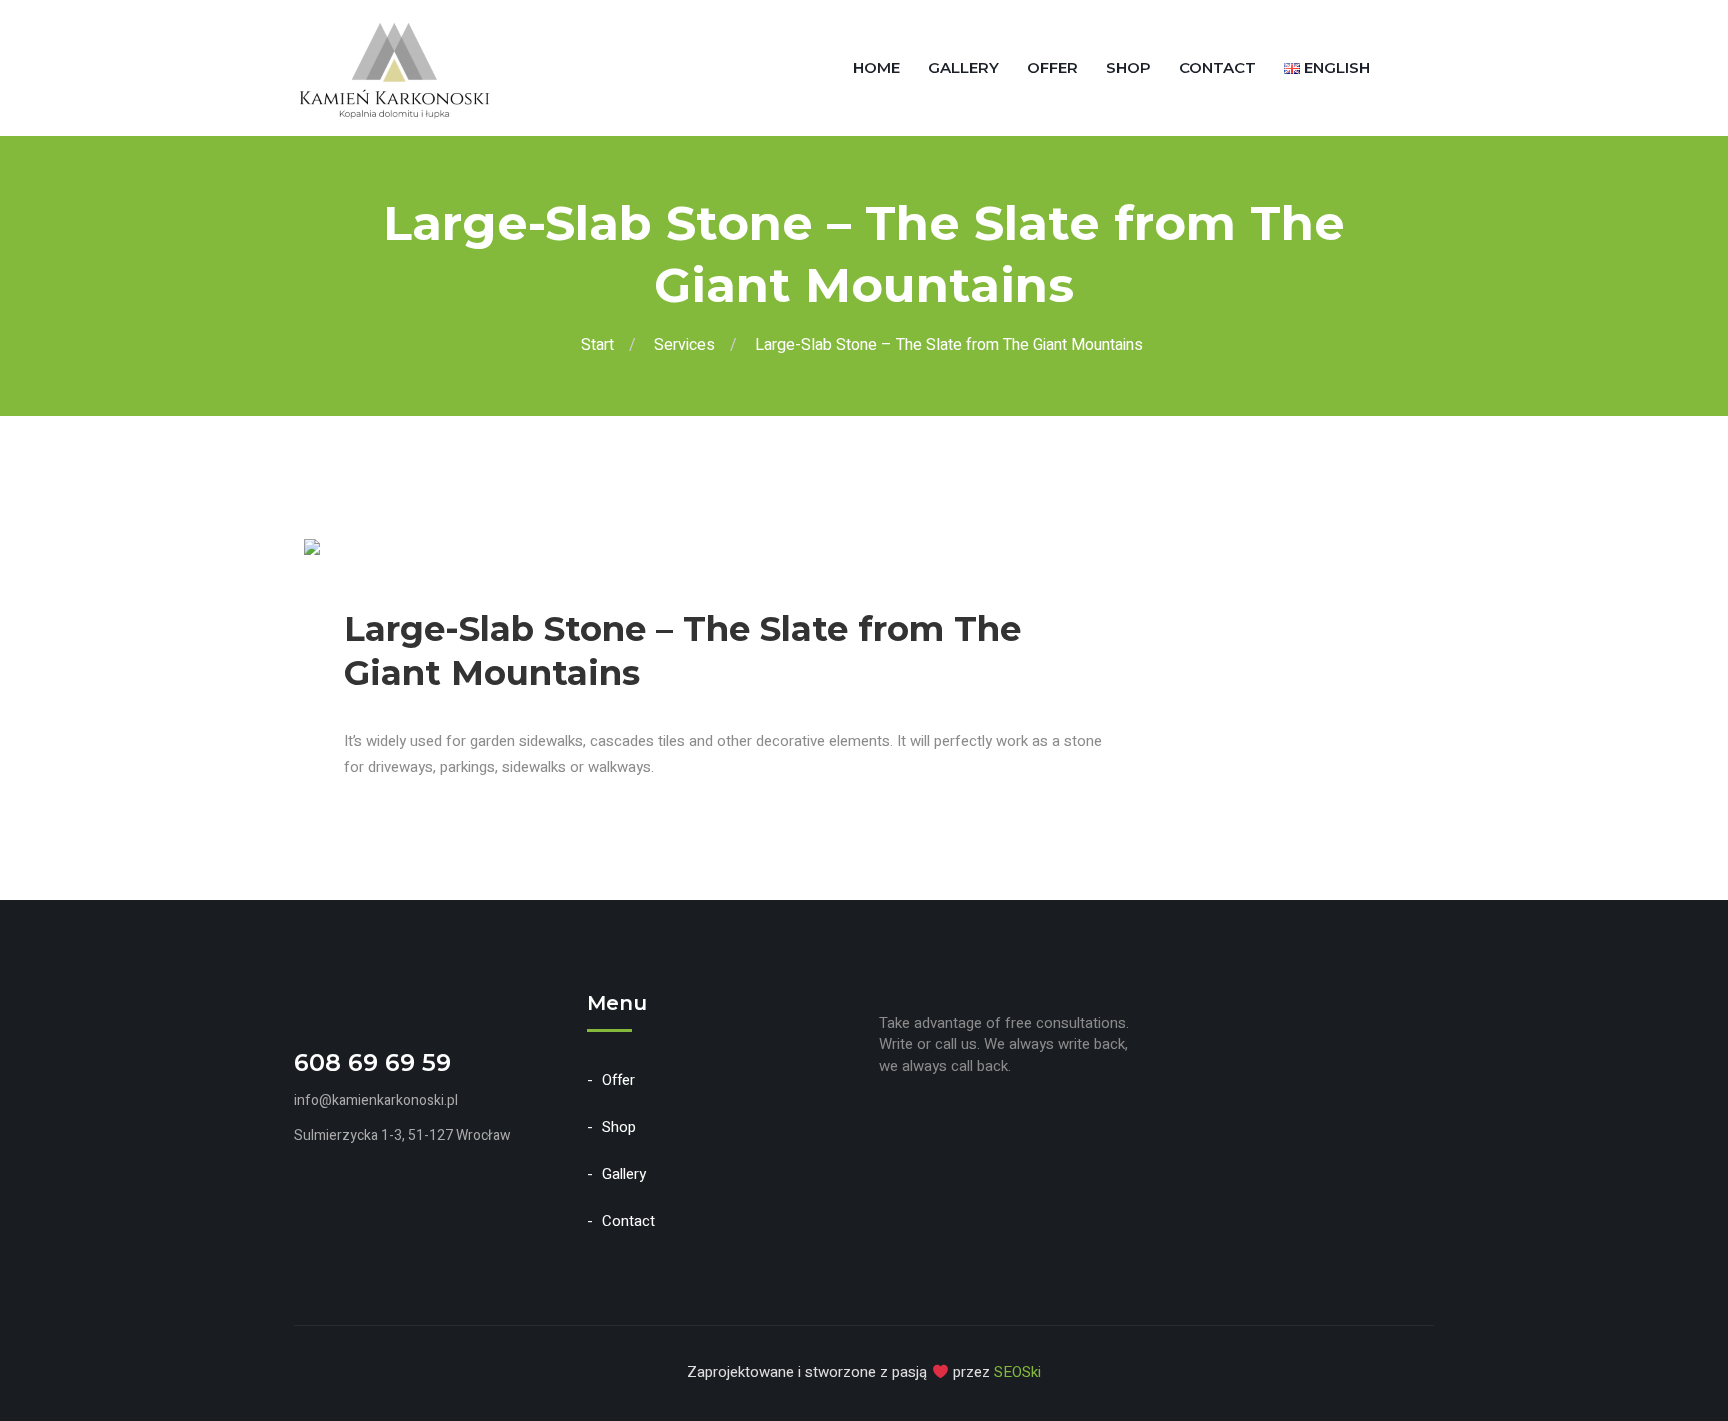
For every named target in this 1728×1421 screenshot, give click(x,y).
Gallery (963, 67)
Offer (1052, 67)
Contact (1217, 67)
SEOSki (1017, 1372)
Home (876, 67)
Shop (1128, 67)
